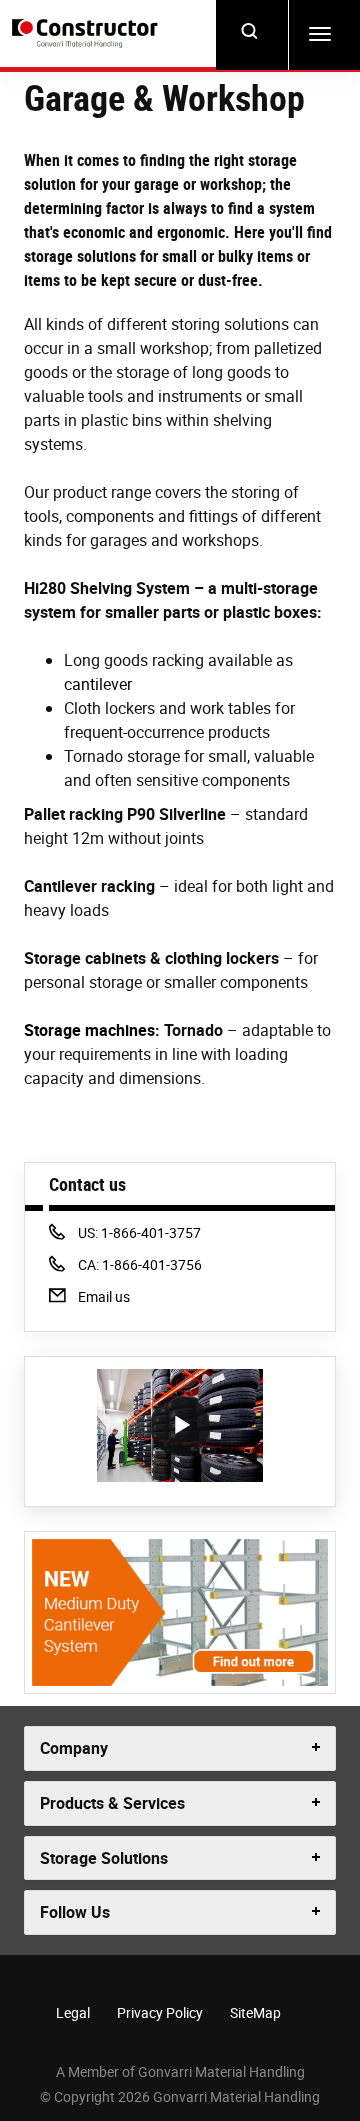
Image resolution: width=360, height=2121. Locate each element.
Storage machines (89, 1030)
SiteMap (255, 2012)
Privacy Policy (160, 2012)
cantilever (98, 684)
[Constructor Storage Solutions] (87, 34)
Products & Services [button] (112, 1803)
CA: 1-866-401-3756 (139, 1264)
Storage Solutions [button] (104, 1858)
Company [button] (74, 1748)
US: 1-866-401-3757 (139, 1232)
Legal (73, 2012)
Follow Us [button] (75, 1912)
